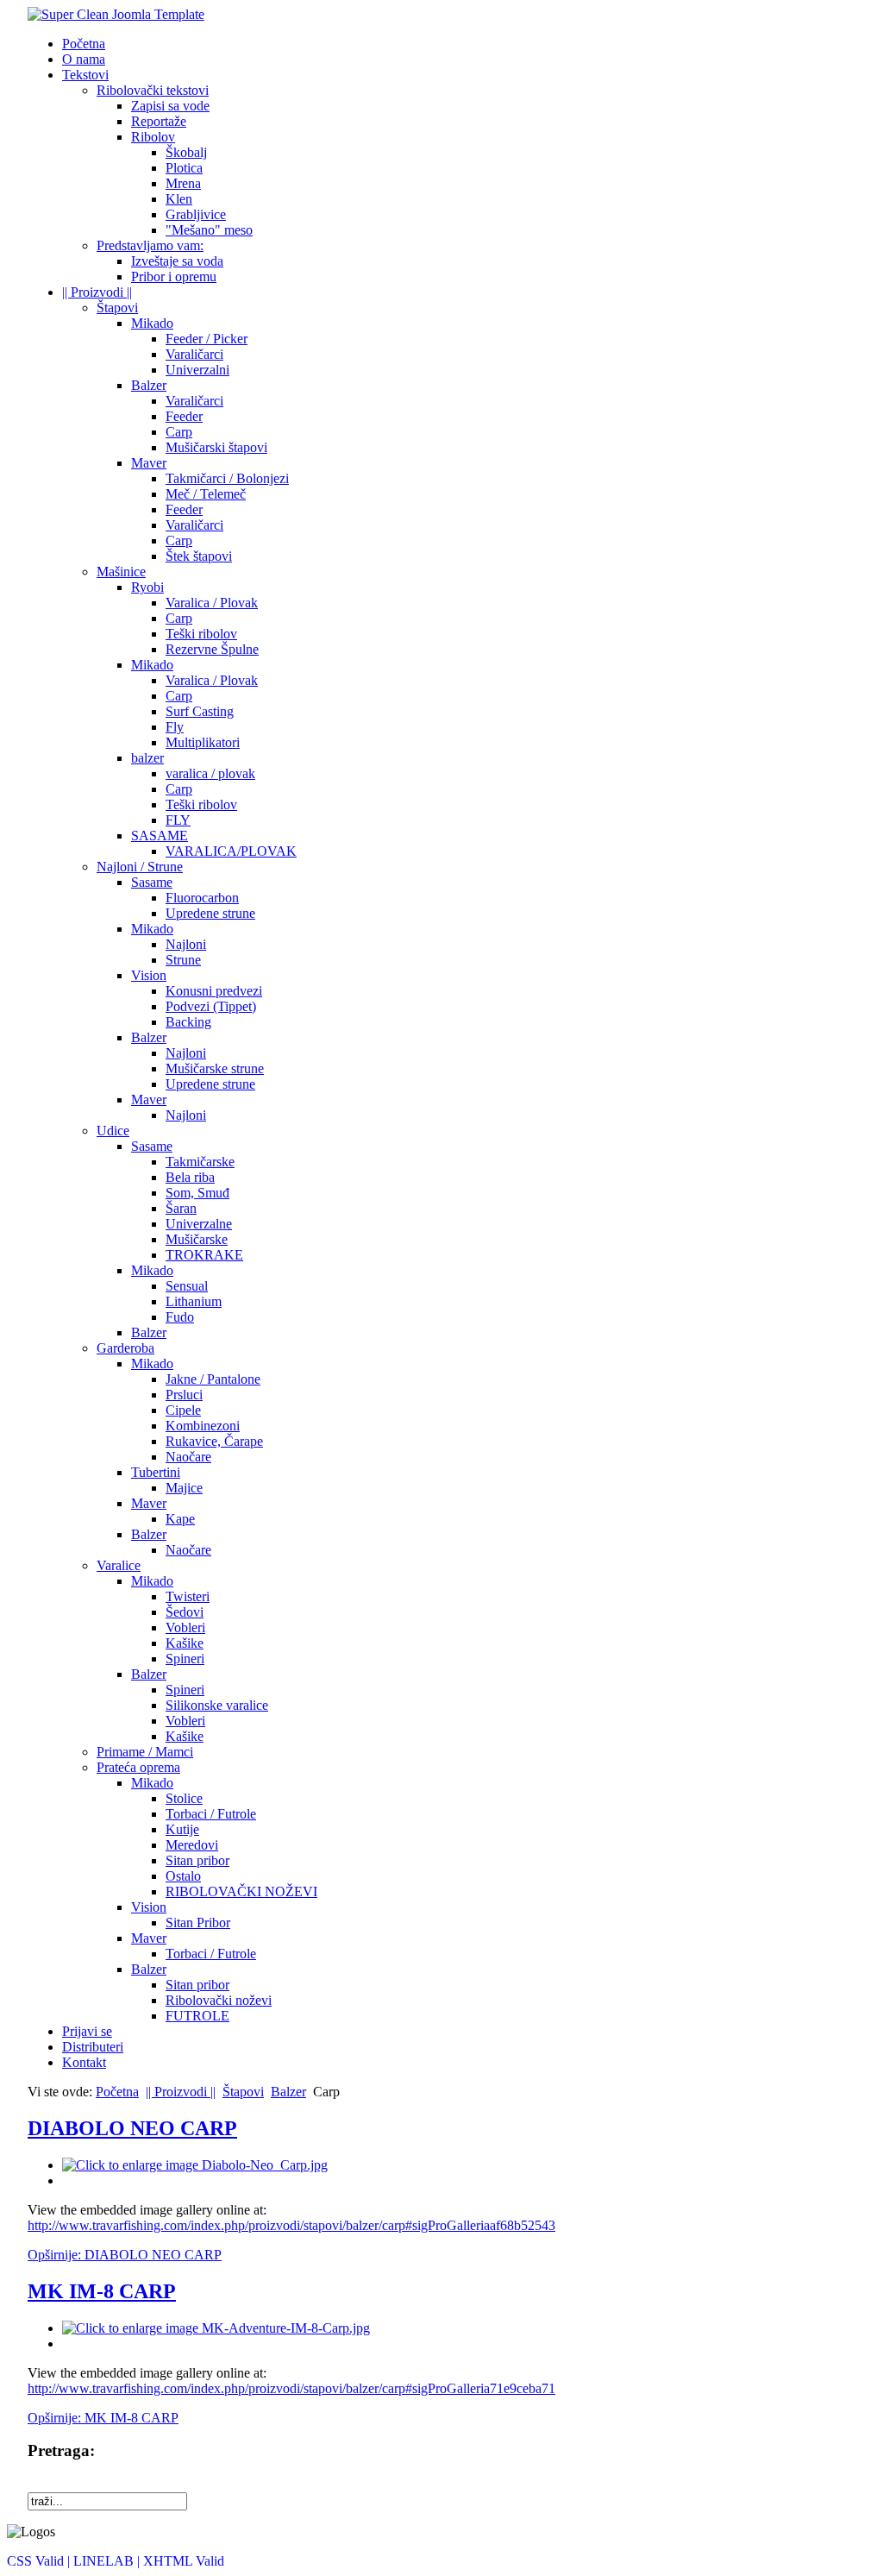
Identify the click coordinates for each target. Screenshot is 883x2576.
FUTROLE (197, 2016)
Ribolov (153, 137)
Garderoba (125, 1348)
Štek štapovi (199, 556)
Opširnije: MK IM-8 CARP (103, 2418)
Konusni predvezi (214, 991)
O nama (84, 59)
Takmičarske (200, 1162)
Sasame (152, 882)
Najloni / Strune (140, 867)
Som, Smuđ (197, 1193)
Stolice (184, 1798)
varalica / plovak (210, 773)
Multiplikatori (203, 742)
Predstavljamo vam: (150, 245)
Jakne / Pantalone (213, 1379)
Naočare (188, 1457)
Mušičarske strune (215, 1068)
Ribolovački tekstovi (153, 90)
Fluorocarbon (202, 898)
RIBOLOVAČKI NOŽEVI (241, 1891)
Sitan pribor (197, 1860)
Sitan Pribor (198, 1923)
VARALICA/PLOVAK (231, 851)
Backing (188, 1022)
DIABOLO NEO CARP (132, 2128)
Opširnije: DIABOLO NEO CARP (125, 2255)
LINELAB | (108, 2561)
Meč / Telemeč (206, 494)
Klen (179, 199)
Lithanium (194, 1301)
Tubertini (156, 1472)
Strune (183, 960)
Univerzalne (199, 1224)
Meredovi (192, 1845)
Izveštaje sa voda (177, 261)
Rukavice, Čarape (214, 1441)
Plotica (184, 168)
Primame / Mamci (145, 1752)
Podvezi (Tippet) (211, 1006)
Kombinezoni (203, 1426)
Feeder (184, 416)
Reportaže (159, 121)
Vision (149, 975)
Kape (180, 1519)
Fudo (180, 1317)
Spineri (185, 1659)
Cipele (183, 1410)
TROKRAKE (204, 1255)
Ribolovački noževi (219, 2000)
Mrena (183, 183)
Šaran (181, 1208)
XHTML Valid (184, 2561)
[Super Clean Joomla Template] (116, 14)
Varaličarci (194, 354)
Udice (113, 1131)
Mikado (152, 323)
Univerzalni (197, 370)
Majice (184, 1488)
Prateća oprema (138, 1767)
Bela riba (190, 1177)
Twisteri (188, 1596)
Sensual (187, 1286)
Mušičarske (197, 1239)
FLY (178, 820)
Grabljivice (196, 214)
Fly (175, 727)
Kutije (182, 1829)
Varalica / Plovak (212, 603)
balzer (147, 758)
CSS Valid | (40, 2561)
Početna (84, 44)
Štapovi (117, 308)
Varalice (119, 1565)
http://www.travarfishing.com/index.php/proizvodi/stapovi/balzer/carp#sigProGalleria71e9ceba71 (291, 2388)
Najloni (186, 944)
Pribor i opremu (174, 276)
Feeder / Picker (207, 339)
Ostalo (183, 1876)
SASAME (160, 836)
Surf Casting (200, 711)
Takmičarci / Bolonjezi (227, 478)
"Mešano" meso (209, 230)
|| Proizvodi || (97, 292)
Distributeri (93, 2047)
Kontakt (84, 2062)
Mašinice (121, 572)
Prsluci (184, 1395)
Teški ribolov (201, 634)
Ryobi (147, 587)
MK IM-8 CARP (102, 2291)
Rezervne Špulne (212, 649)
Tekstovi (85, 75)
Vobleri (185, 1627)
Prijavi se (87, 2031)
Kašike (185, 1643)
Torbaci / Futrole (211, 1814)
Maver (149, 463)
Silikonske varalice (217, 1705)
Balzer (149, 385)
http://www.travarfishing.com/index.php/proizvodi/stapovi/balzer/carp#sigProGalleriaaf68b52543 (291, 2225)
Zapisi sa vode (170, 106)
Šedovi (185, 1612)
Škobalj (186, 152)
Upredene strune (210, 913)
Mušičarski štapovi (216, 447)
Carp (179, 432)
